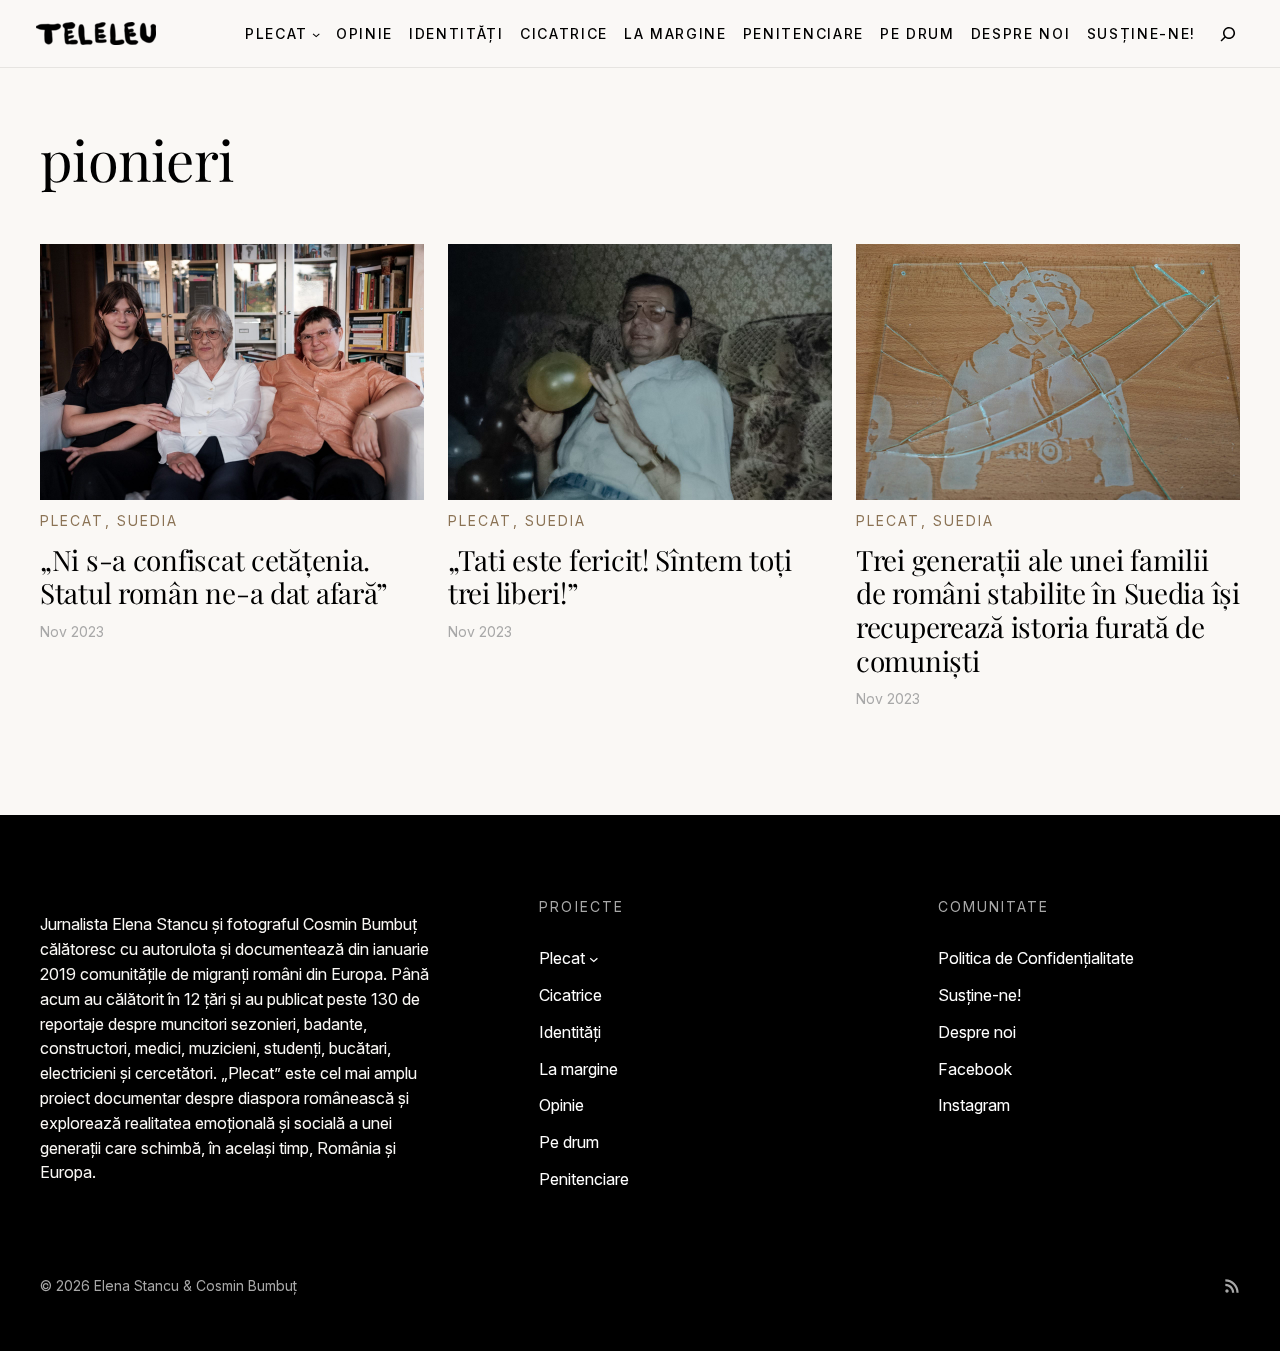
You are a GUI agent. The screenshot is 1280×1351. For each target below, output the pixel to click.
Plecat (72, 520)
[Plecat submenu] (316, 33)
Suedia (148, 520)
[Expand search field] (1228, 34)
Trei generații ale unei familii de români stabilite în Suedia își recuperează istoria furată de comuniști (1048, 610)
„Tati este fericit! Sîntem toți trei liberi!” (619, 576)
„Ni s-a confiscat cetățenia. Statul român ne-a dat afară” (214, 576)
